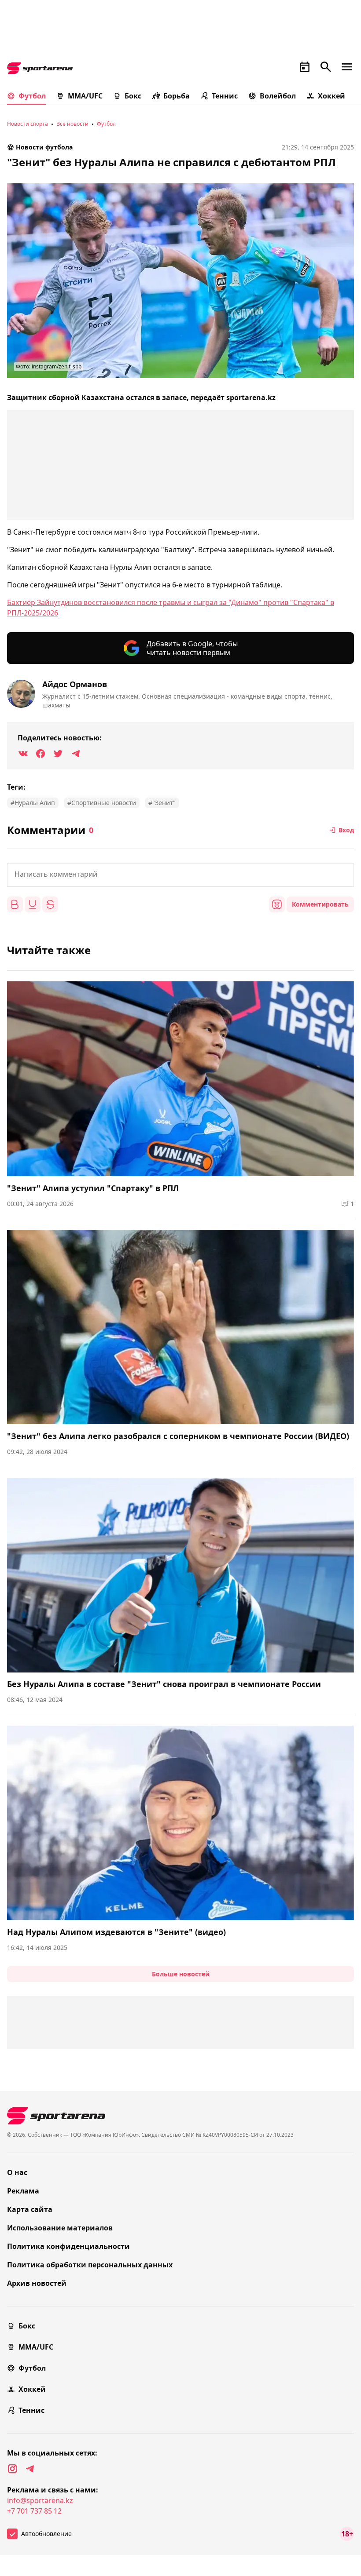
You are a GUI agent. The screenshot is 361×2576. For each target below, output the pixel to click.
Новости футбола (44, 147)
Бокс (133, 96)
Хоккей (332, 96)
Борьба (177, 96)
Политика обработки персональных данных (90, 2265)
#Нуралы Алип (33, 803)
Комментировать (320, 904)
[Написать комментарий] (180, 875)
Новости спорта (28, 124)
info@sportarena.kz (40, 2500)
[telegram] (30, 2469)
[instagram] (12, 2469)
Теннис (225, 96)
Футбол (32, 96)
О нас (17, 2172)
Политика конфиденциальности (68, 2246)
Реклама (23, 2191)
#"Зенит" (162, 803)
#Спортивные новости (102, 803)
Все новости (72, 124)
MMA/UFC (85, 96)
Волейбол (278, 96)
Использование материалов (60, 2228)
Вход (346, 830)
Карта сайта (30, 2209)
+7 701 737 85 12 (34, 2511)
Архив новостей (37, 2283)
